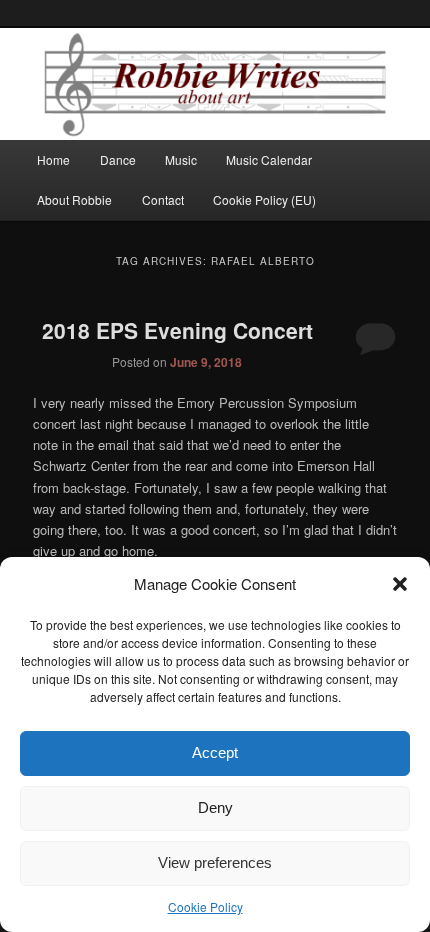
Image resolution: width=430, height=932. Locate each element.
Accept (215, 752)
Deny (215, 807)
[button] (400, 584)
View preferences (215, 862)
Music (181, 159)
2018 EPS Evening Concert (177, 330)
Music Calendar (269, 159)
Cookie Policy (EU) (264, 199)
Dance (118, 159)
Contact (163, 199)
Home (53, 159)
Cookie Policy (205, 906)
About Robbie (74, 199)
